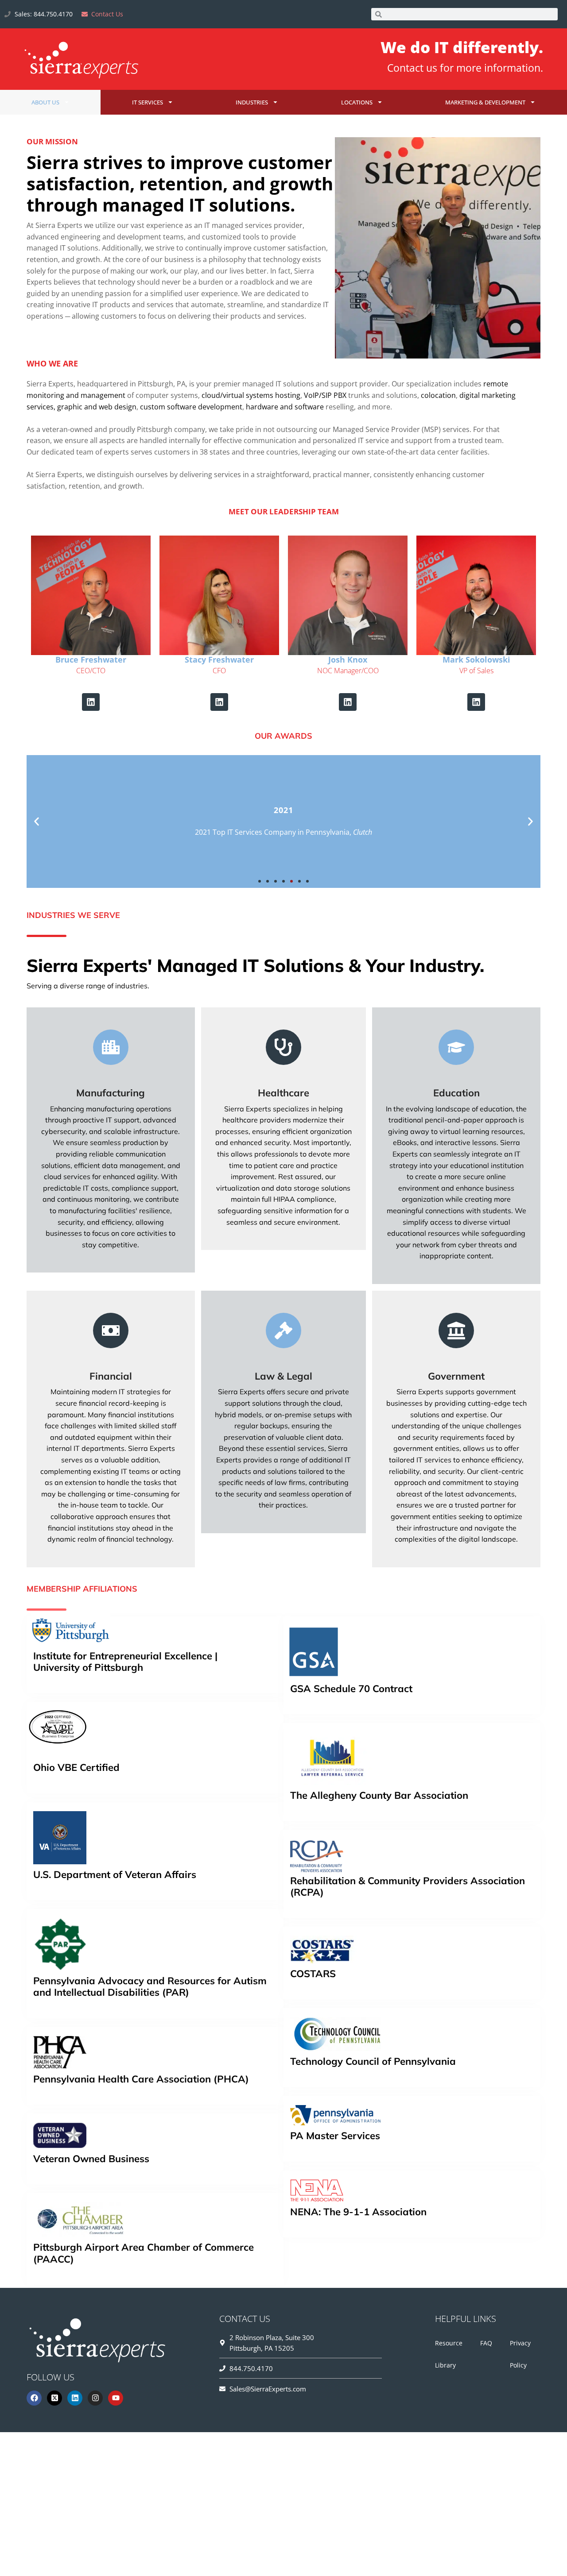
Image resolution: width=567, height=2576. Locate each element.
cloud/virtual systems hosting (251, 395)
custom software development (191, 407)
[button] (37, 822)
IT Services (148, 102)
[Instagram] (95, 2398)
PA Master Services (335, 2136)
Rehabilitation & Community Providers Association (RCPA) (408, 1886)
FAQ (486, 2343)
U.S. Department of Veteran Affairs (115, 1874)
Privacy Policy (520, 2354)
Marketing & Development (485, 102)
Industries (252, 102)
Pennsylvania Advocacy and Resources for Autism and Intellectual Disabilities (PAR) (150, 1986)
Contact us (412, 68)
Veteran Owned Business (91, 2159)
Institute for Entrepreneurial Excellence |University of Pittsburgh (125, 1662)
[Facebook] (34, 2398)
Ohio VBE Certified (76, 1768)
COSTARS (313, 1974)
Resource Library (449, 2354)
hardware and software (285, 407)
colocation (438, 395)
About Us (45, 102)
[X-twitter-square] (54, 2398)
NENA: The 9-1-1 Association (358, 2212)
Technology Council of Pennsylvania (373, 2061)
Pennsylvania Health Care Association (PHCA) (141, 2079)
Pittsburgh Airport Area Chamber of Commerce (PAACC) (144, 2253)
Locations (357, 102)
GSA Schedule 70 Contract (351, 1689)
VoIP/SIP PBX (325, 395)
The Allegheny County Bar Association (379, 1795)
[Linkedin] (91, 702)
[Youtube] (116, 2398)
